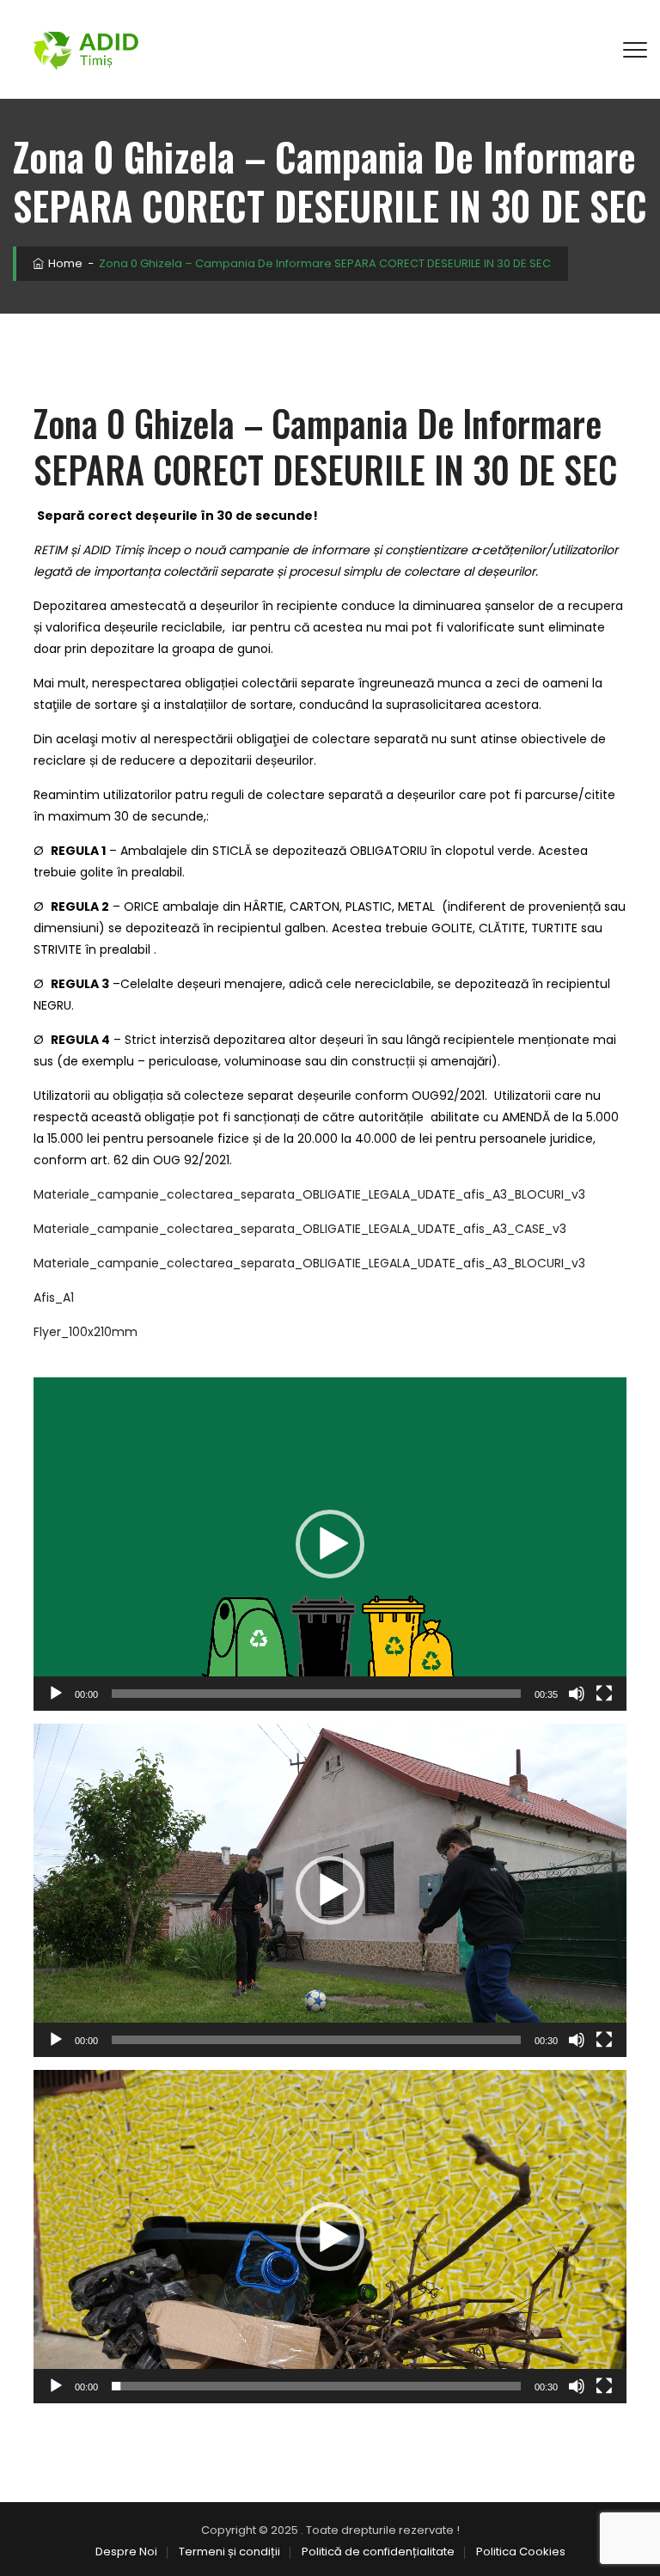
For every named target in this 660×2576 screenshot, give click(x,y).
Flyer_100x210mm (86, 1332)
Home (64, 263)
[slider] (316, 1694)
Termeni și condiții (229, 2552)
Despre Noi (126, 2552)
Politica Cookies (521, 2552)
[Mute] (577, 1694)
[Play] (56, 1694)
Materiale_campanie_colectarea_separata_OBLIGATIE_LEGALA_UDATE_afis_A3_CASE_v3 (300, 1229)
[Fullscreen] (604, 1694)
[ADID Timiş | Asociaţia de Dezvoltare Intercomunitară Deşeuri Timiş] (86, 49)
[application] (330, 1544)
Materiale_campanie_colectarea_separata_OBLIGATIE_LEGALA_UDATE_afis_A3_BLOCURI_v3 (309, 1194)
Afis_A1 (54, 1297)
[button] (330, 1544)
